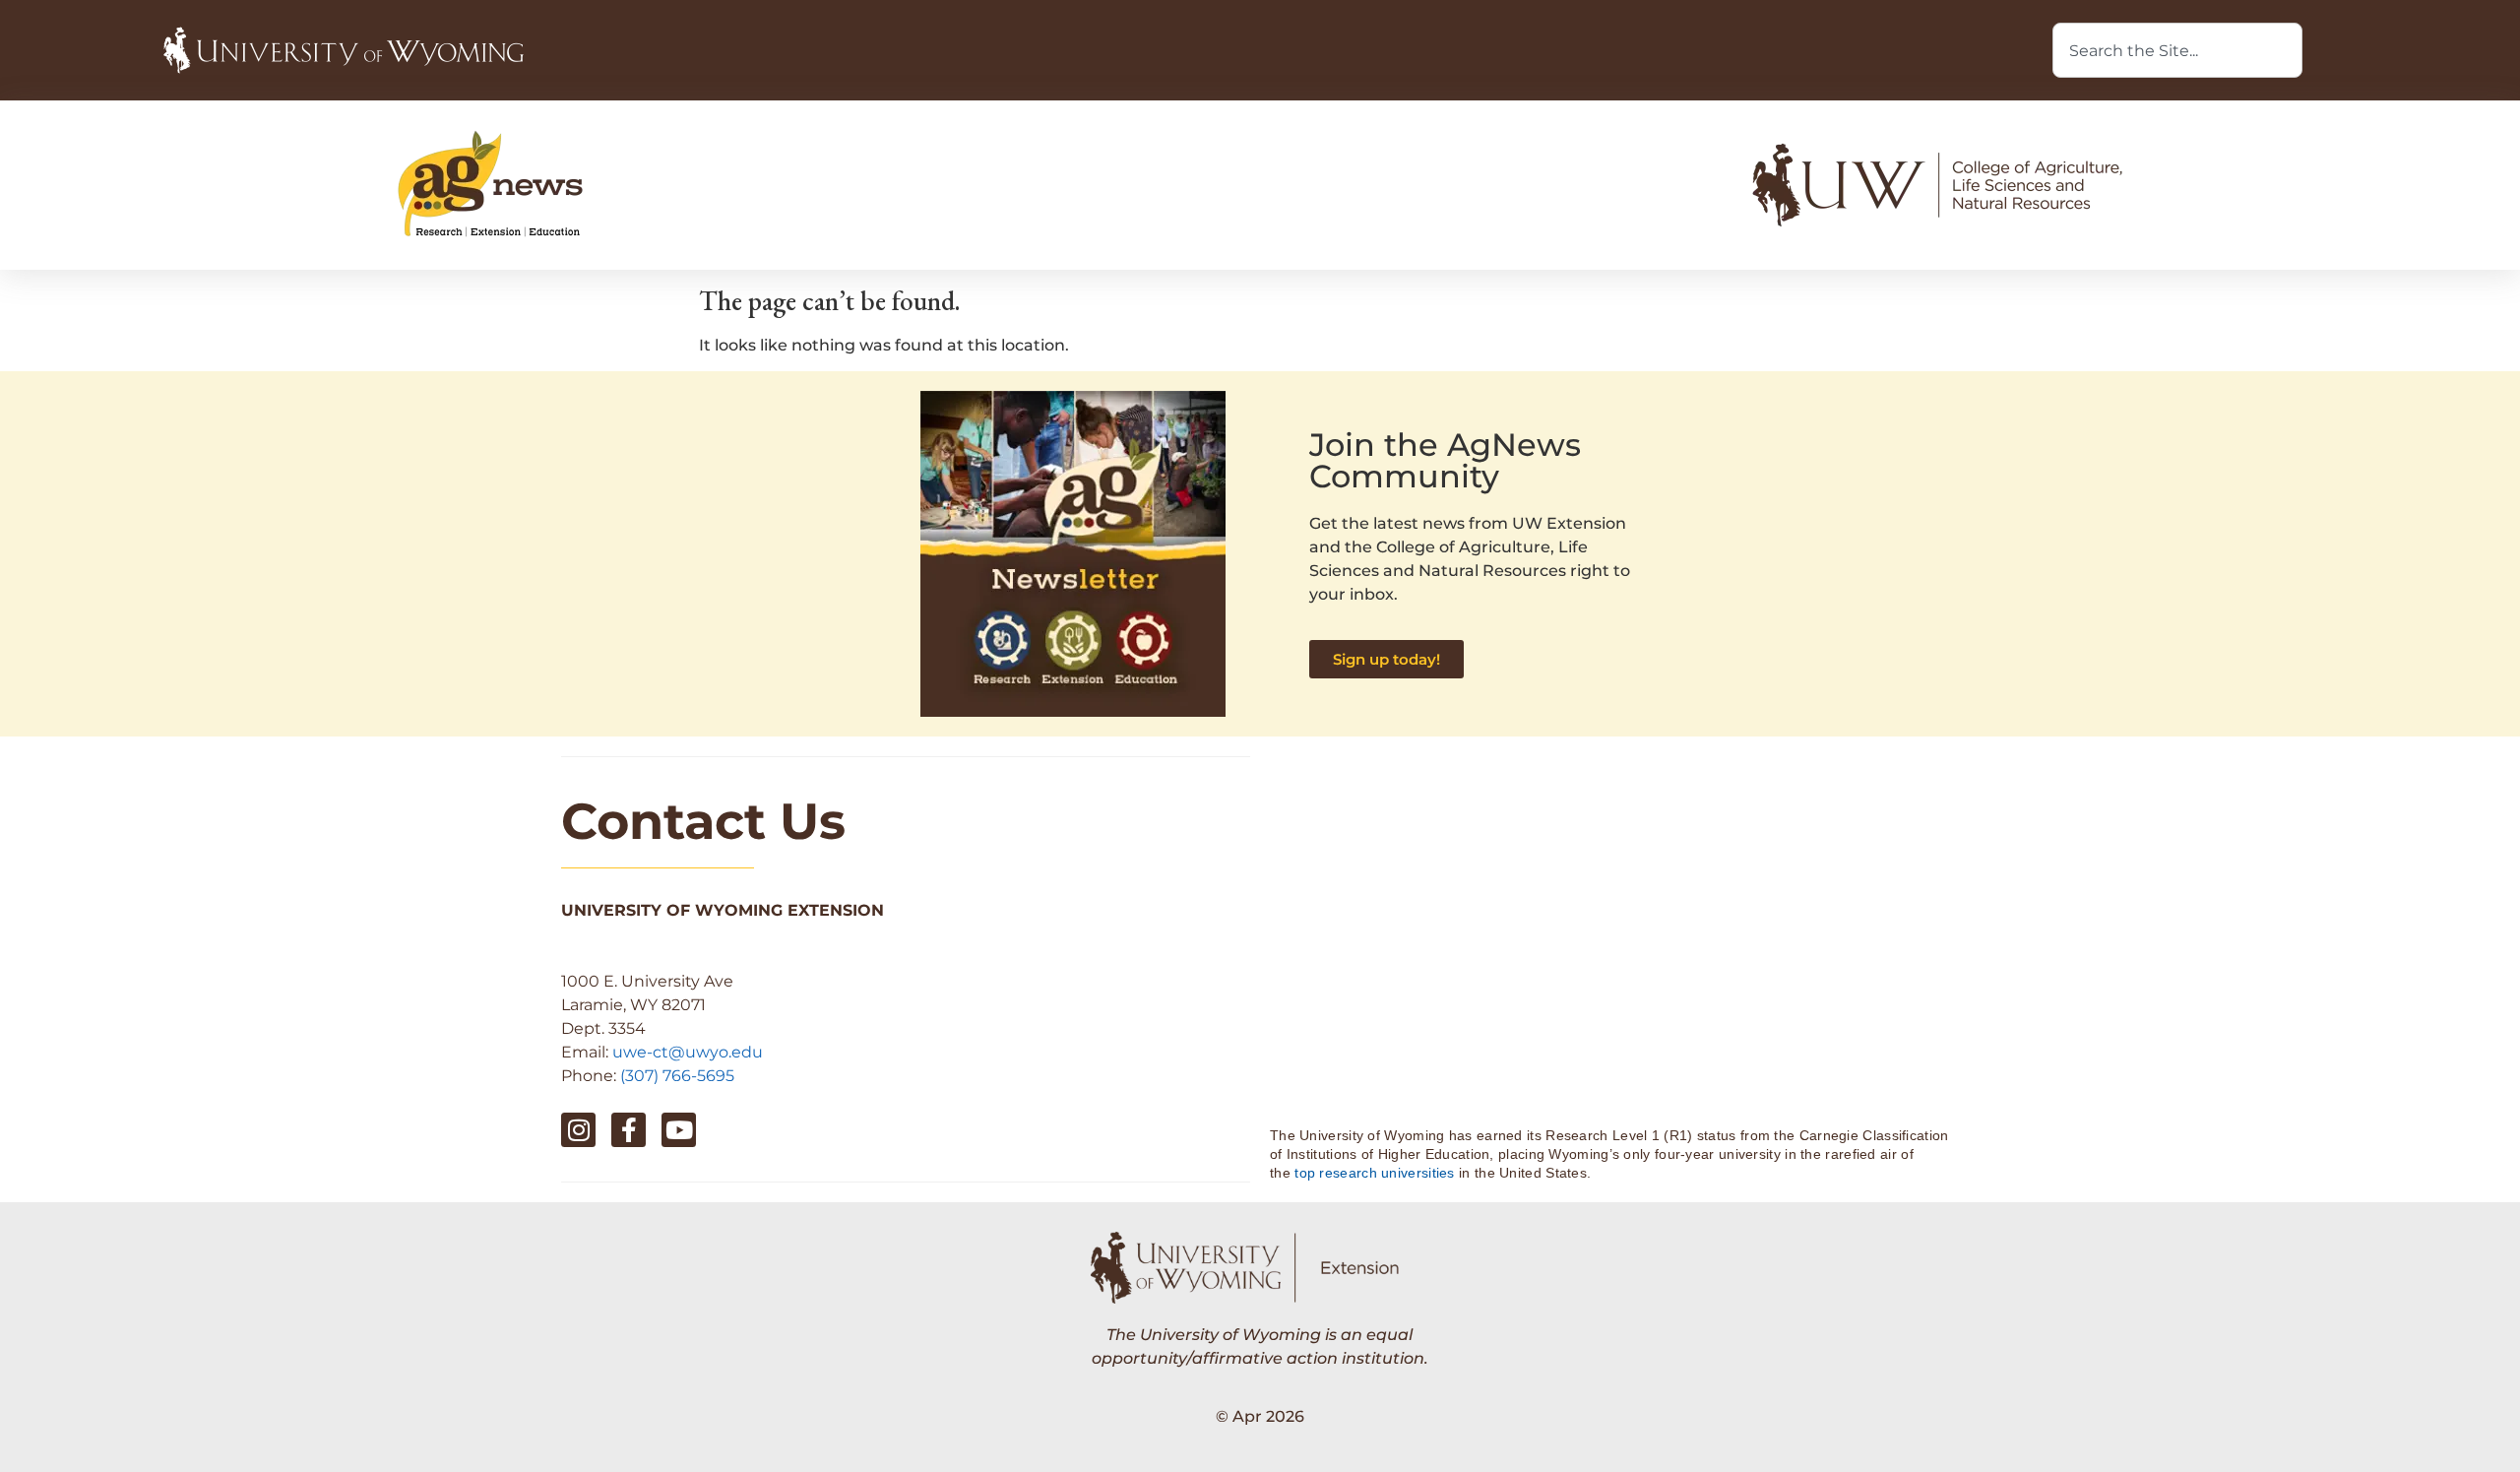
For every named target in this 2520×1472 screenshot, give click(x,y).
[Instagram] (578, 1130)
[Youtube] (679, 1130)
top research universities (1375, 1173)
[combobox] (2177, 50)
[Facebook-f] (629, 1130)
